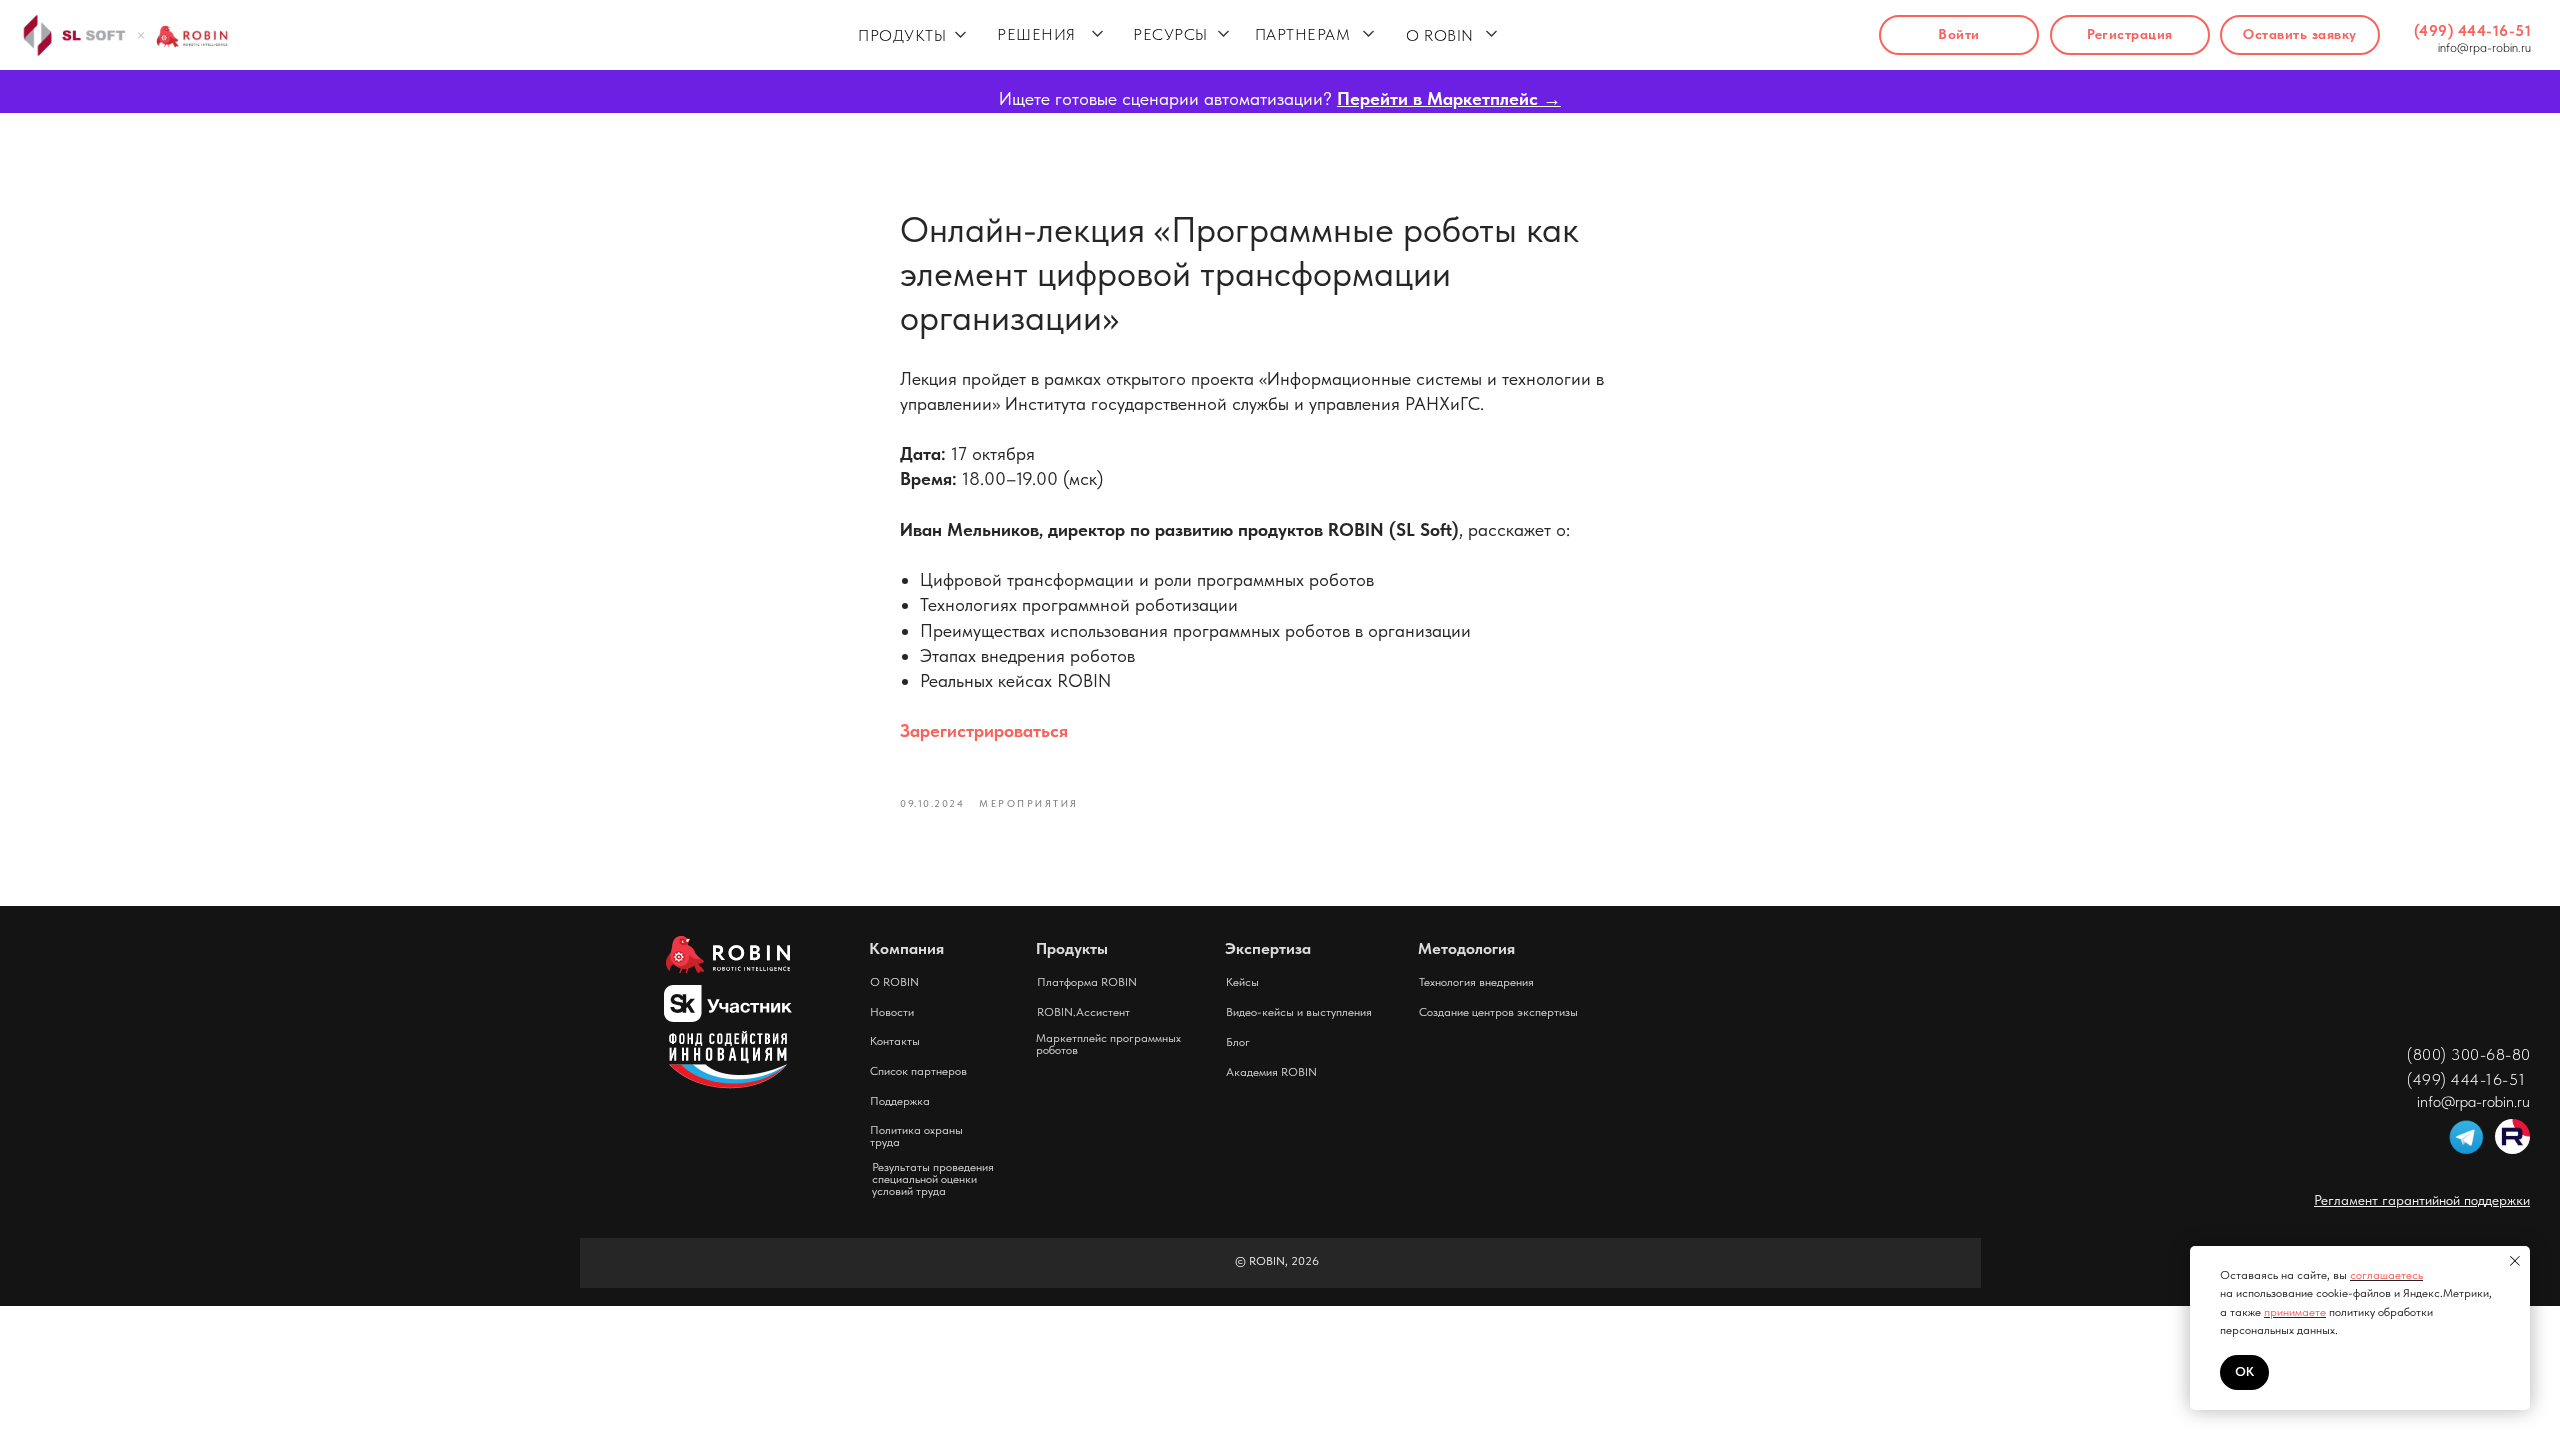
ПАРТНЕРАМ (1303, 34)
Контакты (895, 1041)
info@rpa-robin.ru (2484, 47)
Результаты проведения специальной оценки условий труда (933, 1179)
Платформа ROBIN (1087, 982)
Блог (1238, 1042)
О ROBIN (1440, 35)
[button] (2300, 35)
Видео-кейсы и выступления (1299, 1012)
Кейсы (1242, 982)
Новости (892, 1012)
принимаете (2295, 1312)
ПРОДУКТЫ (902, 35)
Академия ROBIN (1271, 1072)
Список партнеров (918, 1071)
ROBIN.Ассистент (1083, 1012)
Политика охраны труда (916, 1136)
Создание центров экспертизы (1498, 1012)
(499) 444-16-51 (2473, 31)
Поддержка (900, 1101)
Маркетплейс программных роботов (1108, 1044)
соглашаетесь (2386, 1275)
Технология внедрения (1476, 982)
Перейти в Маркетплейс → (1449, 98)
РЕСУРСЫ (1170, 34)
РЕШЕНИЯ (1036, 34)
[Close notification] (2515, 1261)
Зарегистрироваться (984, 730)
